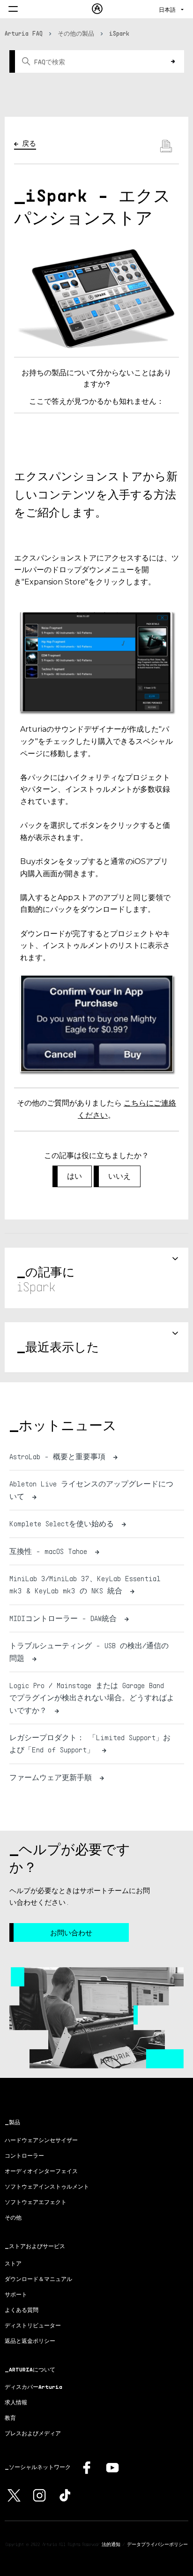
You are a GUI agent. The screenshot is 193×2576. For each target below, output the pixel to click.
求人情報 (16, 2402)
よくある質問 (22, 2310)
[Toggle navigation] (13, 10)
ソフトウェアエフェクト (36, 2202)
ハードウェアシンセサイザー (41, 2140)
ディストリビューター (33, 2325)
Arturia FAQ (24, 33)
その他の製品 (76, 33)
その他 (13, 2217)
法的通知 (111, 2544)
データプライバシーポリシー (157, 2544)
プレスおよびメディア (33, 2433)
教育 (10, 2418)
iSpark (119, 33)
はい (74, 1176)
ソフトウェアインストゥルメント (47, 2186)
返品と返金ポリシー (30, 2341)
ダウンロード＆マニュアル (38, 2279)
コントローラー (24, 2156)
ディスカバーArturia (33, 2387)
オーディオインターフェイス (41, 2171)
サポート (16, 2294)
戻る (29, 143)
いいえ (119, 1176)
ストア (13, 2263)
